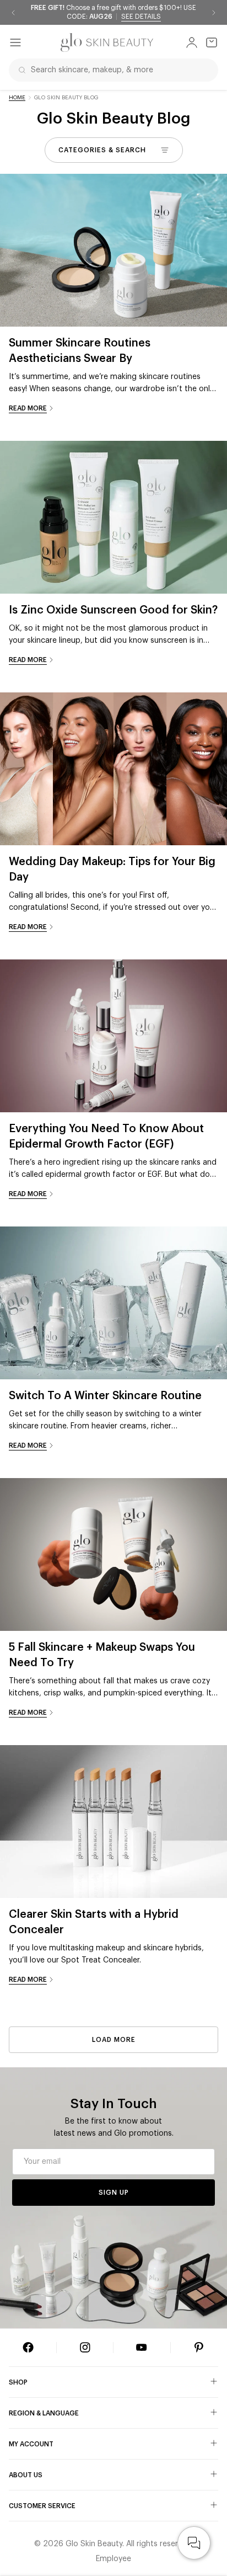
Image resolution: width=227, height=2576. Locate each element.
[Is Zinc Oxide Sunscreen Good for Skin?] (113, 517)
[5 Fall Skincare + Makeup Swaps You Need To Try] (113, 1554)
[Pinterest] (199, 2348)
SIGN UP (114, 2193)
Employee (113, 2559)
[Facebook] (28, 2348)
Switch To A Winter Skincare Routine (105, 1396)
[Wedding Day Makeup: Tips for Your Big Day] (113, 769)
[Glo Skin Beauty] (107, 42)
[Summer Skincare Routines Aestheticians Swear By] (113, 250)
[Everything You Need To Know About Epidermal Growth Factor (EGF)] (113, 1036)
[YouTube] (142, 2348)
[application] (194, 2543)
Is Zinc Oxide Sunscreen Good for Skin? (113, 610)
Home (17, 98)
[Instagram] (85, 2348)
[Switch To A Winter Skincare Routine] (113, 1303)
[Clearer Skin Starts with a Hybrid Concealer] (113, 1822)
